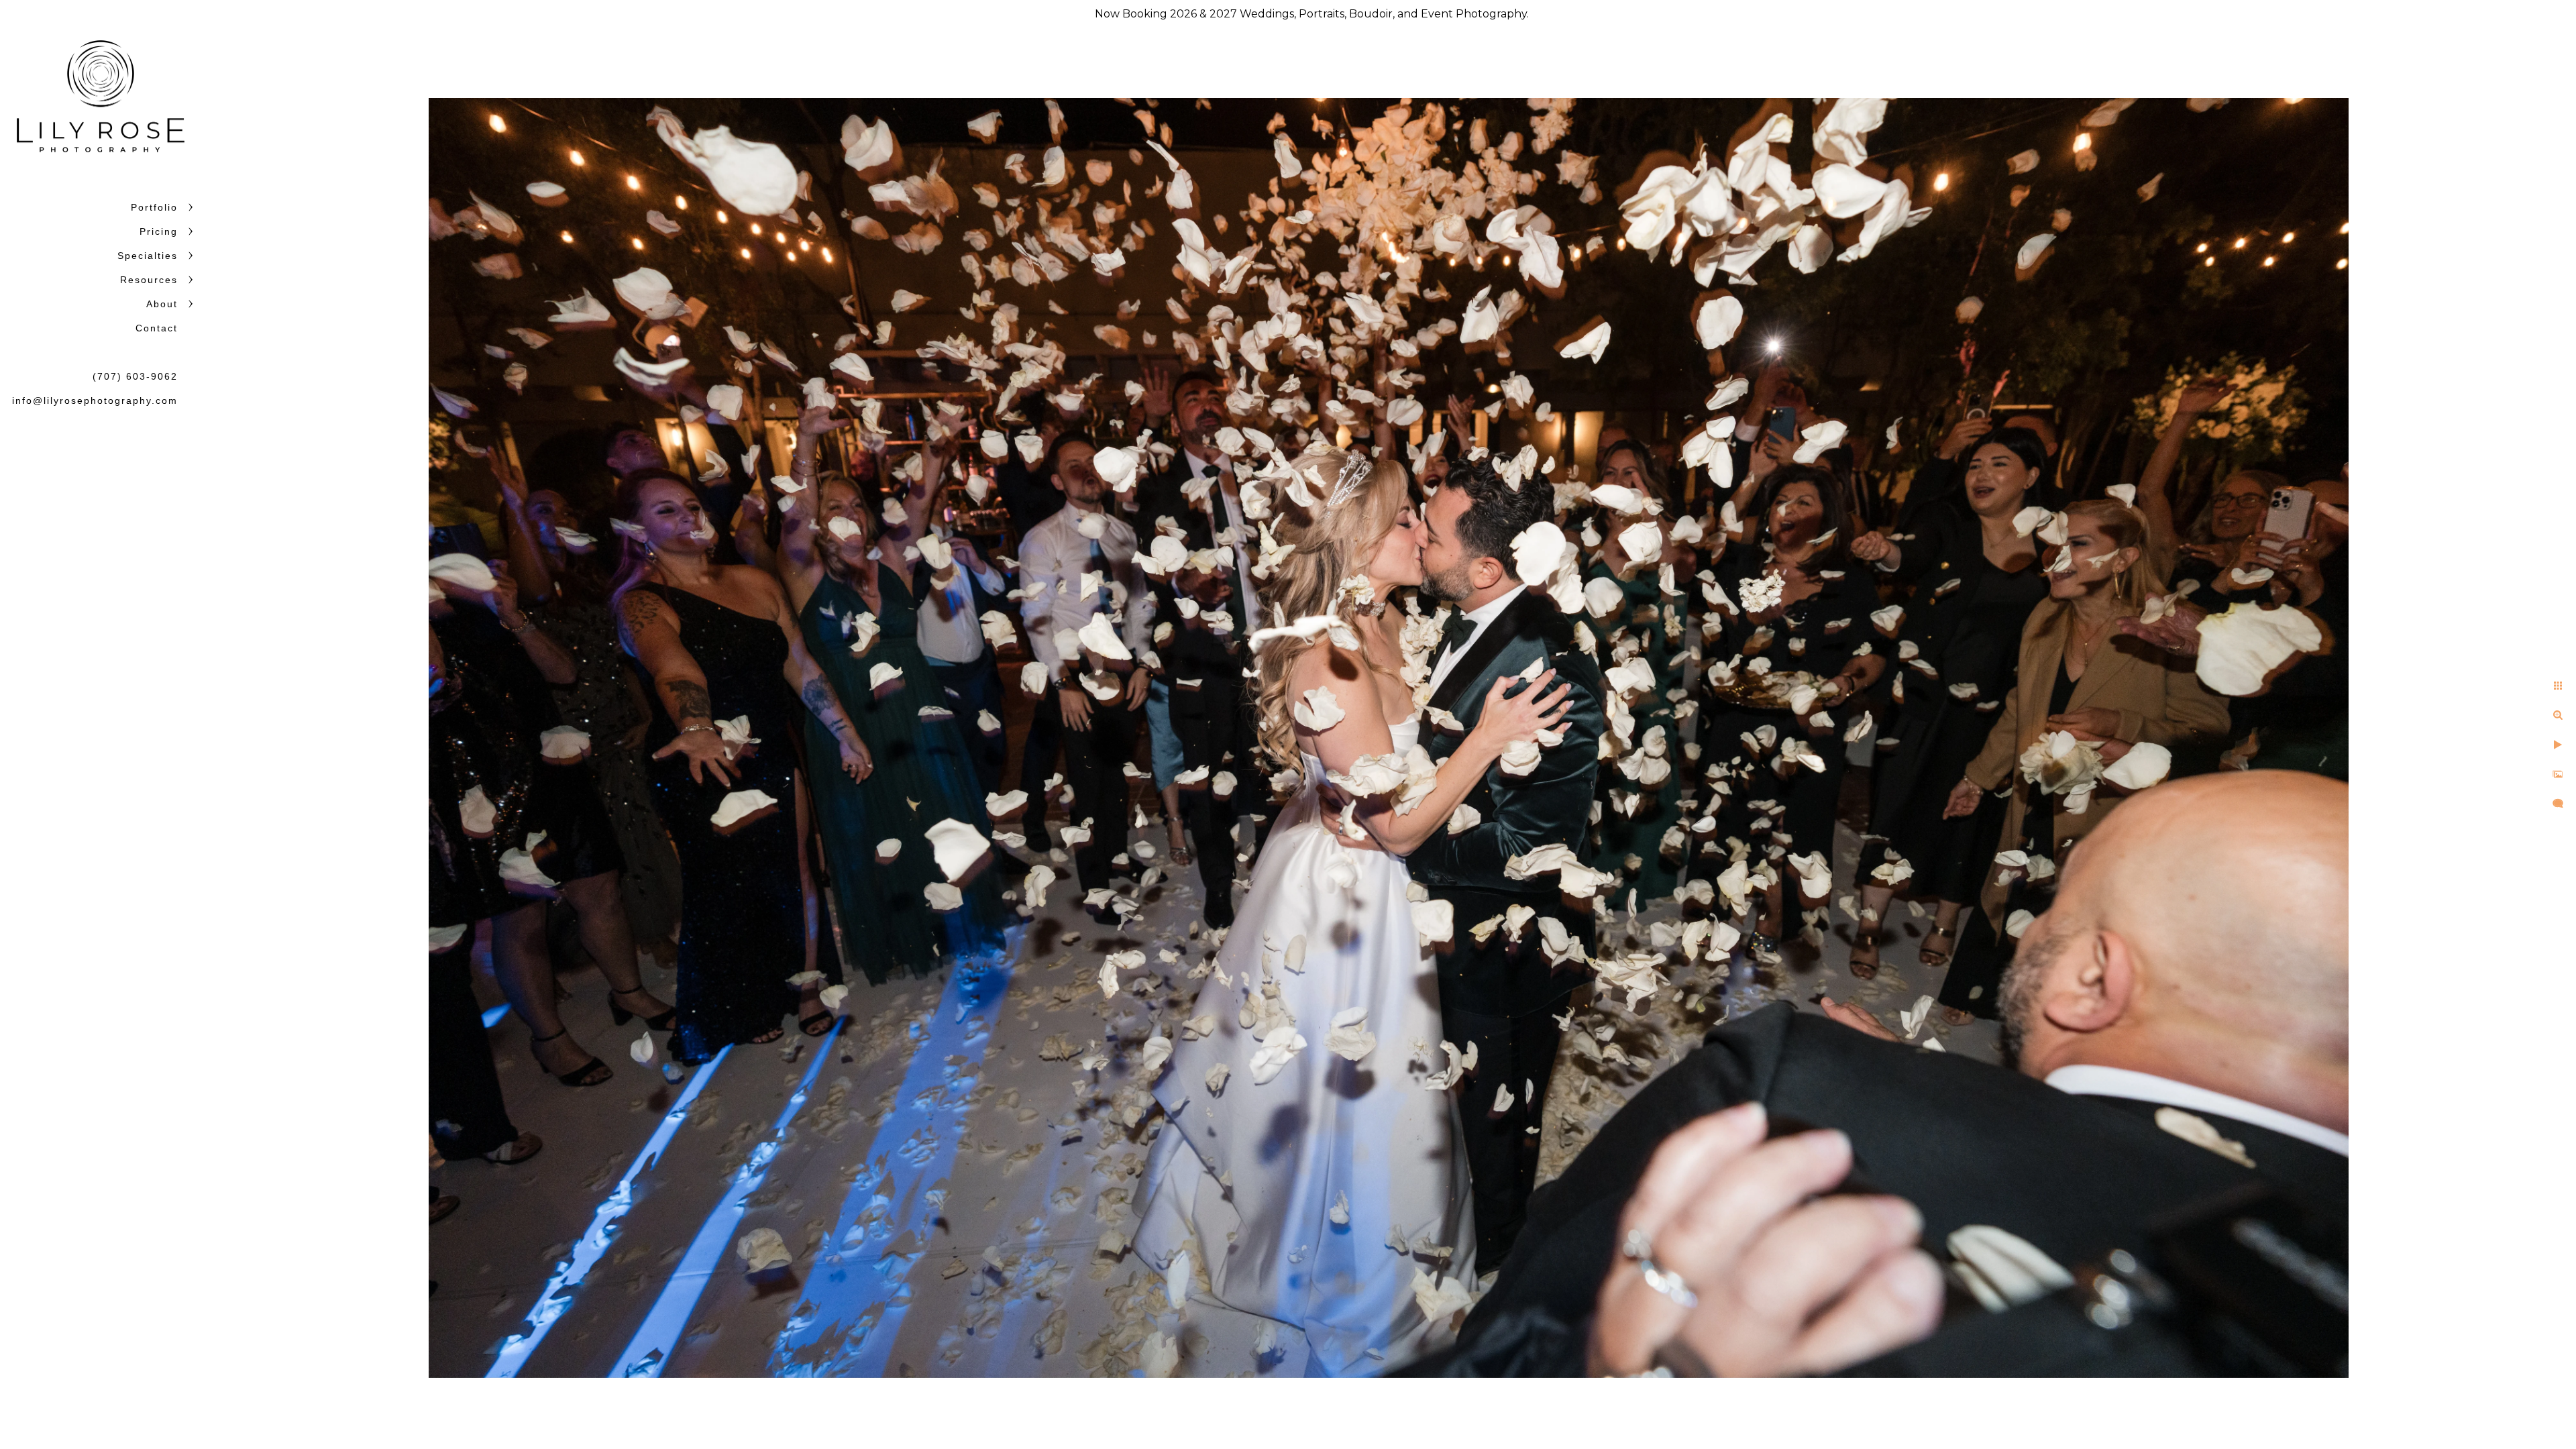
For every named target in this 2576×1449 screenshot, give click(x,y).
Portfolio (154, 207)
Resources (149, 280)
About (162, 304)
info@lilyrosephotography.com (95, 400)
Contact (157, 328)
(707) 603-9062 (135, 376)
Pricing (159, 231)
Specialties (148, 256)
